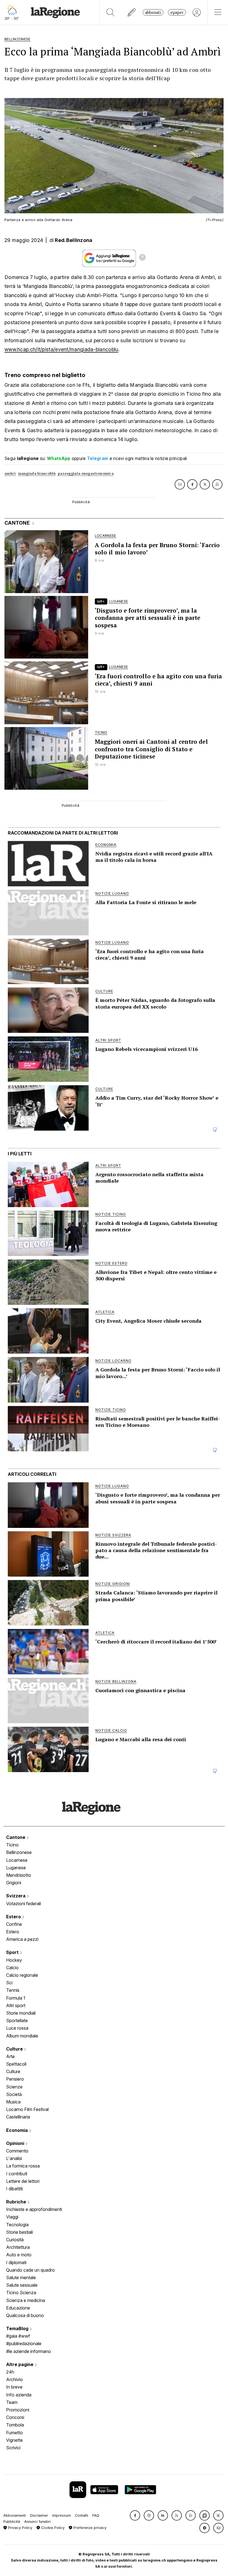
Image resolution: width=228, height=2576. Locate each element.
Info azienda (19, 2395)
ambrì (10, 474)
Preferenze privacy (89, 2528)
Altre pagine (20, 2364)
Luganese (16, 1868)
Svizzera (16, 1896)
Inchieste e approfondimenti (34, 2209)
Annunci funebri (37, 2522)
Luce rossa (17, 2028)
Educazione (18, 2308)
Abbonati (153, 12)
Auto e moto (19, 2255)
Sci (9, 1983)
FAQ (96, 2515)
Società (14, 2094)
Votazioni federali (23, 1904)
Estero (14, 1917)
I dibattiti (14, 2189)
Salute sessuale (22, 2285)
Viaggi (12, 2217)
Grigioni (14, 1883)
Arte (10, 2056)
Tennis (13, 1990)
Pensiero (15, 2079)
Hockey (14, 1960)
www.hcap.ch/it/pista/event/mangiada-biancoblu (61, 349)
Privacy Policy (20, 2528)
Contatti (82, 2515)
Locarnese (17, 1860)
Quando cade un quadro (30, 2270)
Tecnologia (17, 2225)
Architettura (18, 2247)
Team (12, 2402)
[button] (135, 2515)
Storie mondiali (21, 2013)
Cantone (16, 1837)
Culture (15, 2049)
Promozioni (18, 2410)
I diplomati (16, 2262)
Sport (13, 1952)
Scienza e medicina (26, 2300)
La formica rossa (23, 2166)
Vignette (14, 2440)
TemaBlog (18, 2328)
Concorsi (15, 2417)
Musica (13, 2102)
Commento (17, 2151)
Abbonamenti (15, 2515)
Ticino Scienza (21, 2293)
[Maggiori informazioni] (142, 258)
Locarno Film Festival (27, 2109)
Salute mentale (21, 2277)
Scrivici (13, 2448)
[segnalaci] (132, 12)
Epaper (177, 12)
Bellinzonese (19, 1852)
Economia (18, 2130)
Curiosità (15, 2240)
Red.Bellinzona (74, 240)
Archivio (14, 2379)
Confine (14, 1924)
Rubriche (17, 2202)
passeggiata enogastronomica (86, 474)
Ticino (12, 1845)
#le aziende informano (29, 2351)
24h (10, 2372)
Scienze (14, 2087)
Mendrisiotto (19, 1875)
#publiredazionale (24, 2343)
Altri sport (16, 2005)
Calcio (12, 1968)
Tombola (15, 2425)
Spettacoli (16, 2064)
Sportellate (17, 2020)
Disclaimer (39, 2515)
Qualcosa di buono (25, 2315)
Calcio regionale (22, 1975)
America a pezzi (22, 1939)
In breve (14, 2387)
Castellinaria (18, 2117)
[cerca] (111, 12)
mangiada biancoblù (37, 474)
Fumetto (14, 2433)
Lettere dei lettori (23, 2181)
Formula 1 (16, 1998)
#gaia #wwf (18, 2336)
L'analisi (14, 2158)
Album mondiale (22, 2036)
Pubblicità (12, 2522)
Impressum (62, 2515)
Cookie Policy (52, 2528)
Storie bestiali (19, 2232)
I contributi (17, 2174)
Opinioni (16, 2143)
